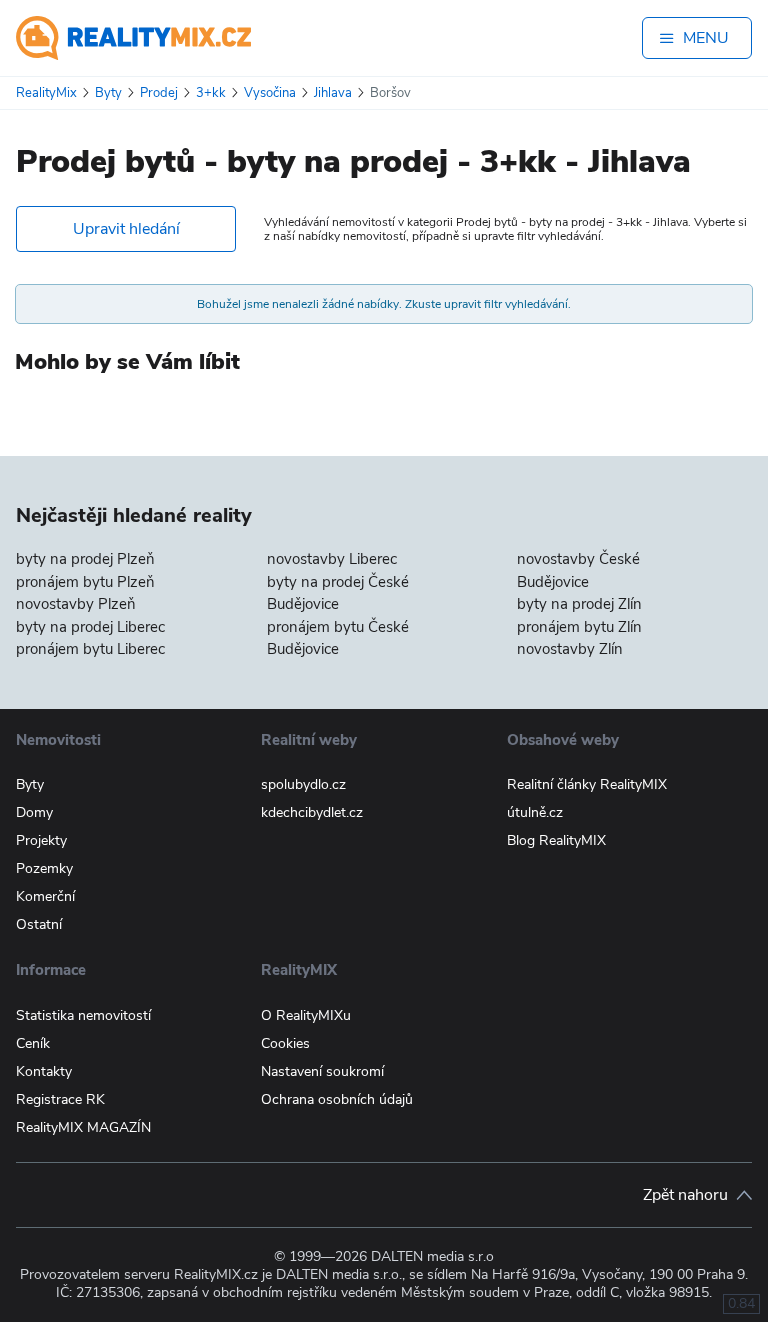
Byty (30, 784)
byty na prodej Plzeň (85, 559)
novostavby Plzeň (76, 604)
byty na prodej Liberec (90, 627)
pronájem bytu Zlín (579, 627)
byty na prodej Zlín (579, 604)
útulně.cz (535, 812)
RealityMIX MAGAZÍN (83, 1127)
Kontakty (44, 1071)
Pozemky (44, 868)
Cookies (285, 1043)
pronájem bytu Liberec (90, 649)
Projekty (41, 840)
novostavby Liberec (332, 559)
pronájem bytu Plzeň (85, 582)
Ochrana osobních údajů (337, 1099)
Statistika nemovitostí (83, 1015)
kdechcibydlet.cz (312, 812)
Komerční (45, 896)
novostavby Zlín (570, 649)
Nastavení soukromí (322, 1071)
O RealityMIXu (306, 1015)
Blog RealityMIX (556, 840)
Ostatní (39, 924)
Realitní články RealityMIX (587, 784)
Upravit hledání (126, 229)
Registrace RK (60, 1099)
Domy (34, 812)
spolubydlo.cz (303, 784)
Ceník (33, 1043)
